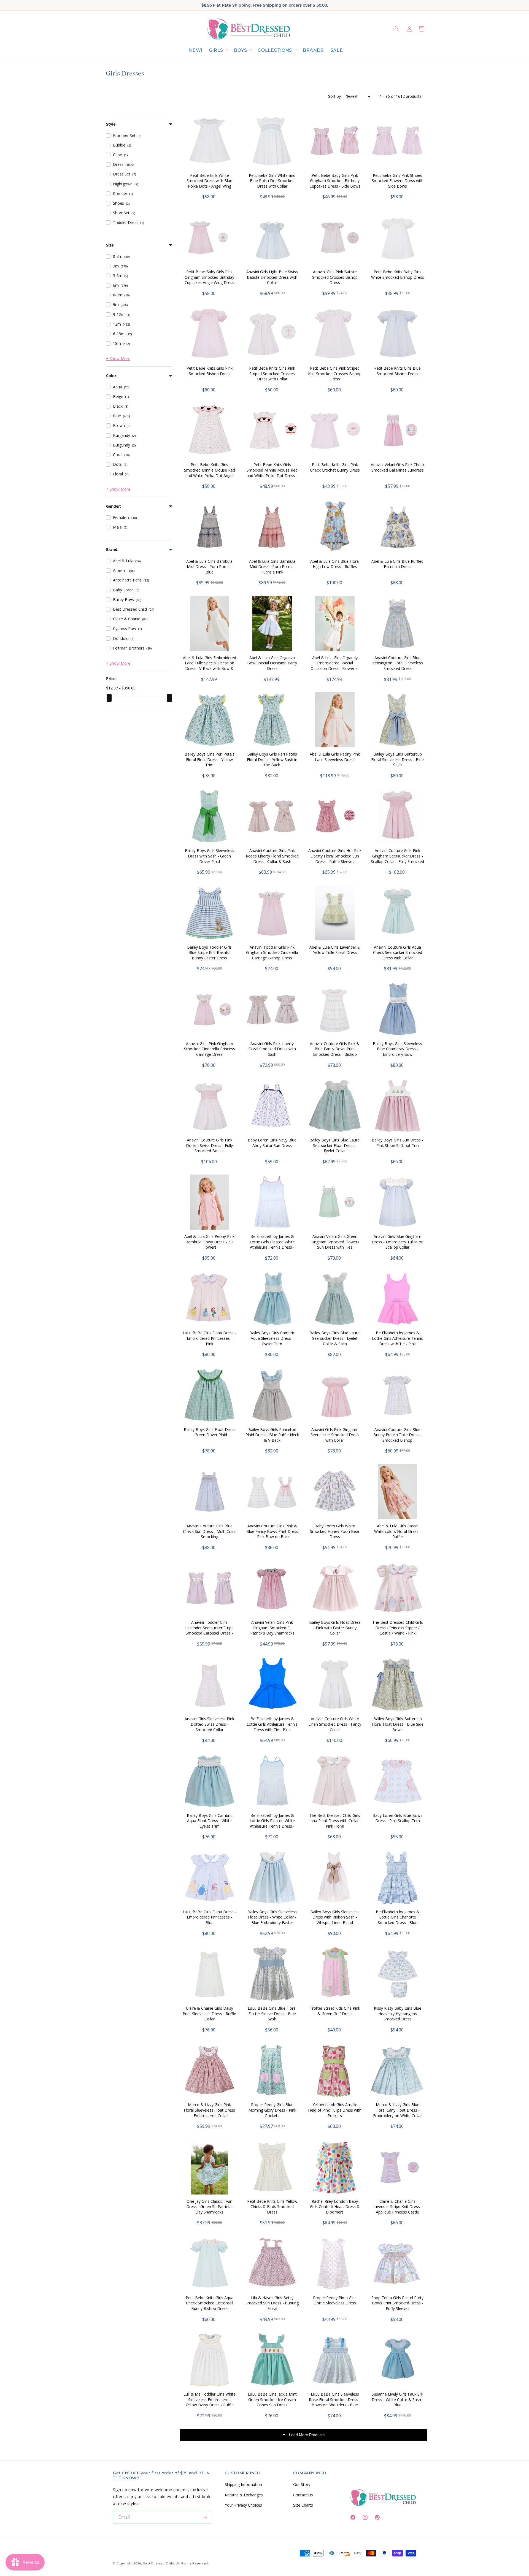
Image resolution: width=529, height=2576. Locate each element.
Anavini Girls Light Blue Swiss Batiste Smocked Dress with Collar (272, 277)
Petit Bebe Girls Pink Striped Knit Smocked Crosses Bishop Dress (335, 374)
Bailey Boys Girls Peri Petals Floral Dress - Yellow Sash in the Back (272, 759)
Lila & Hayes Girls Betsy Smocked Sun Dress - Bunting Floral (272, 2303)
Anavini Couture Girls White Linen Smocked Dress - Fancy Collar (335, 1724)
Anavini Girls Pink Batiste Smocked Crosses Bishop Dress (335, 277)
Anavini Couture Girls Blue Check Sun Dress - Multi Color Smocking (210, 1531)
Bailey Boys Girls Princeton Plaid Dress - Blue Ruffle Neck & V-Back (272, 1435)
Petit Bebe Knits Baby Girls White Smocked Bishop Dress (398, 274)
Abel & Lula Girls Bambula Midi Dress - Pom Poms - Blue (209, 567)
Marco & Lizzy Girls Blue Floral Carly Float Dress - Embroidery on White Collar (397, 2110)
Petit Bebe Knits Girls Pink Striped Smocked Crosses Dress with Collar (272, 374)
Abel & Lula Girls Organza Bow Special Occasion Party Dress (272, 663)
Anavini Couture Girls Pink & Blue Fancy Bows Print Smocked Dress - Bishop (335, 1049)
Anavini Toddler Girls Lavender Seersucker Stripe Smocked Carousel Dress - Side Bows (209, 1630)
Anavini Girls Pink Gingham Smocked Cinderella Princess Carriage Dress (210, 1049)
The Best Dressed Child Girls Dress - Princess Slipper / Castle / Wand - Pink (398, 1628)
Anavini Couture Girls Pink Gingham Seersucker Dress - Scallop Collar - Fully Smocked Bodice (397, 859)
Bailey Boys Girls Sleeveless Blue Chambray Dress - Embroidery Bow (397, 1049)
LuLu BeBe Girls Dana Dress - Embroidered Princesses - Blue (209, 1917)
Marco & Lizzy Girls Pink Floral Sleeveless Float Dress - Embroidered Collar (209, 2110)
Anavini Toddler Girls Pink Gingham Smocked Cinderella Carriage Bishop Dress (272, 953)
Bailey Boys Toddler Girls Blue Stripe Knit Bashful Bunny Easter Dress (209, 953)
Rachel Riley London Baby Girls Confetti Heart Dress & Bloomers (335, 2207)
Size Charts (303, 2505)
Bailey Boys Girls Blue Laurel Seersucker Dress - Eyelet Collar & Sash (335, 1338)
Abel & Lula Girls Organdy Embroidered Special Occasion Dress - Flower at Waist (335, 666)
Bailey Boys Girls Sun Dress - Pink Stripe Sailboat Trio (397, 1143)
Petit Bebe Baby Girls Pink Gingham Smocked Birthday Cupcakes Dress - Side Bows (335, 181)
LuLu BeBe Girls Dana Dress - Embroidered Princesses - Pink (209, 1338)
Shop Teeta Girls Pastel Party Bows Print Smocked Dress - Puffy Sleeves (397, 2303)
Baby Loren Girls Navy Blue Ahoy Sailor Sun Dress (272, 1143)
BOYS (240, 50)
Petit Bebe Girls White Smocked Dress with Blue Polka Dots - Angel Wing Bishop (209, 183)
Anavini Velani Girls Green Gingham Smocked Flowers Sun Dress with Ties (335, 1242)
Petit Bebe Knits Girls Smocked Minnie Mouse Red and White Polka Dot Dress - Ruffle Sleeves (272, 473)
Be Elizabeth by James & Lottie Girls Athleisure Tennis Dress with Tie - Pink (397, 1338)
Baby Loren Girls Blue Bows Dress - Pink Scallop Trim (397, 1818)
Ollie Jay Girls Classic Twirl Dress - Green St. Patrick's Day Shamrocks (209, 2207)
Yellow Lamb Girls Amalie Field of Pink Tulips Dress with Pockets (335, 2110)
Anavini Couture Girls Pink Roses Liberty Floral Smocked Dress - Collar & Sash (272, 856)
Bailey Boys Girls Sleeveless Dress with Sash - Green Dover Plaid (210, 856)
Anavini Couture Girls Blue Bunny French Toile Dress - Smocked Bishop (398, 1435)
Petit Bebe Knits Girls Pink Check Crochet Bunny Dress (335, 467)
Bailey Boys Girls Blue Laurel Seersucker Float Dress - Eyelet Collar (335, 1145)
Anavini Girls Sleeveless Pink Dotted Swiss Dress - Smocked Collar (209, 1724)
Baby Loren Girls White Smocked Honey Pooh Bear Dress (335, 1531)
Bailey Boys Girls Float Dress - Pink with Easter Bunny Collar (335, 1628)
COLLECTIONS (275, 50)
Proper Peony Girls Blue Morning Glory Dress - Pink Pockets (272, 2110)
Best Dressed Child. (159, 2563)
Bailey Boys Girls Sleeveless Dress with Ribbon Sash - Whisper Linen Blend (335, 1917)
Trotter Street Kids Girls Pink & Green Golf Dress (335, 2011)
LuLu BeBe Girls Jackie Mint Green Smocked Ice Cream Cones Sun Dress (272, 2399)
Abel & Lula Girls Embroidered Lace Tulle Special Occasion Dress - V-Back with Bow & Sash (210, 666)
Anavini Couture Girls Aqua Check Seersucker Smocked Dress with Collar (398, 953)
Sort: (335, 96)
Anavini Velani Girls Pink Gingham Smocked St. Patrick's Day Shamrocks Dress (272, 1630)
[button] (218, 51)
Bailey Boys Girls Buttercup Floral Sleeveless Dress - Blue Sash (397, 759)
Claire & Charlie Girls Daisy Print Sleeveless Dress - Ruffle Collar (209, 2014)
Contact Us (303, 2495)
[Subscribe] (205, 2517)
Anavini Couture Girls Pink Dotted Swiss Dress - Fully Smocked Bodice (209, 1145)
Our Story (302, 2484)
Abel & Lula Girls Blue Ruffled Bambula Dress (397, 564)
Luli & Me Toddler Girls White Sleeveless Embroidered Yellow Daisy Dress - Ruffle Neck (210, 2402)
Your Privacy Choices (243, 2505)
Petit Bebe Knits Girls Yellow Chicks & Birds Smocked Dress (272, 2207)
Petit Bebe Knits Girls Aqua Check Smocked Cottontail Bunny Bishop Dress (210, 2303)
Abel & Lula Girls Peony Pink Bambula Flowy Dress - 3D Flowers (209, 1242)
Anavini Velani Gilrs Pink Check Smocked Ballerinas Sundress (398, 467)
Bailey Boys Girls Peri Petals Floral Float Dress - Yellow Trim (210, 759)
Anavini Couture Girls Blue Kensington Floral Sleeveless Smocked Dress (398, 663)
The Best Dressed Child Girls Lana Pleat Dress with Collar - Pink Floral (335, 1821)
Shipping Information (243, 2484)
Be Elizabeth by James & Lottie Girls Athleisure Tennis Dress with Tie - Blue (272, 1724)
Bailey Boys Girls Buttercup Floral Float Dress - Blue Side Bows (398, 1724)
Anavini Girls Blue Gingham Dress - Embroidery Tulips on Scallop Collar (398, 1242)
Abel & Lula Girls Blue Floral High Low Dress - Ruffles (335, 564)
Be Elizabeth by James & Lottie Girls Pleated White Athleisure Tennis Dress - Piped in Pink (272, 1244)
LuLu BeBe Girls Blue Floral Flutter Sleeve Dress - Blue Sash (272, 2014)
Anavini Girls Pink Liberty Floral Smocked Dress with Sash (272, 1049)
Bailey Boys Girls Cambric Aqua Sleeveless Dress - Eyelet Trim (272, 1338)
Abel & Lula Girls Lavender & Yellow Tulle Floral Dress (335, 950)
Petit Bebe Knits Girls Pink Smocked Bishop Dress (210, 371)
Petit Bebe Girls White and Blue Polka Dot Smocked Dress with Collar (272, 181)
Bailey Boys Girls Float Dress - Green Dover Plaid (210, 1432)
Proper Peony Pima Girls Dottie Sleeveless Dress (335, 2300)
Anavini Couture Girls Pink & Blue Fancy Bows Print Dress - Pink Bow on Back (272, 1531)
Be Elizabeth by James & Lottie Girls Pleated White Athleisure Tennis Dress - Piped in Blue (272, 1823)
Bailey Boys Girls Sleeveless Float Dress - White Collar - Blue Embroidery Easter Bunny (272, 1920)
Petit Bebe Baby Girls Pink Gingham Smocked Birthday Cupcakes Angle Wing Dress (209, 277)
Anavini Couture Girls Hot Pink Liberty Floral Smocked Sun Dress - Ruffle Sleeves (335, 856)
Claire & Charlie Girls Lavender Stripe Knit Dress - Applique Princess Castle (397, 2207)
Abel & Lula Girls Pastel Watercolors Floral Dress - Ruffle (398, 1531)
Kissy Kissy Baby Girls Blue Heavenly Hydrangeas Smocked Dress (398, 2014)
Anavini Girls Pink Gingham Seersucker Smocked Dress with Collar (335, 1435)
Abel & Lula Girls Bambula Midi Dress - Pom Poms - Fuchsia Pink (272, 567)
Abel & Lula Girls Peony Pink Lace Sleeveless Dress (335, 757)
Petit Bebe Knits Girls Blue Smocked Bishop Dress (397, 371)
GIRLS (216, 50)
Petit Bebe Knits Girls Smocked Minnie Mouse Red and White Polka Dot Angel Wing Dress (210, 473)
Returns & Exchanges (244, 2495)
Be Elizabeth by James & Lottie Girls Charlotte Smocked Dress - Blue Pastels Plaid (398, 1920)
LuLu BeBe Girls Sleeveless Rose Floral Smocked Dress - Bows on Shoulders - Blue (335, 2399)
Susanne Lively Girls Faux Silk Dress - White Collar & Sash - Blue (398, 2399)
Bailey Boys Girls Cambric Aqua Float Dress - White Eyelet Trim (210, 1821)
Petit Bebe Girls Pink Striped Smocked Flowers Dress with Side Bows (398, 181)
